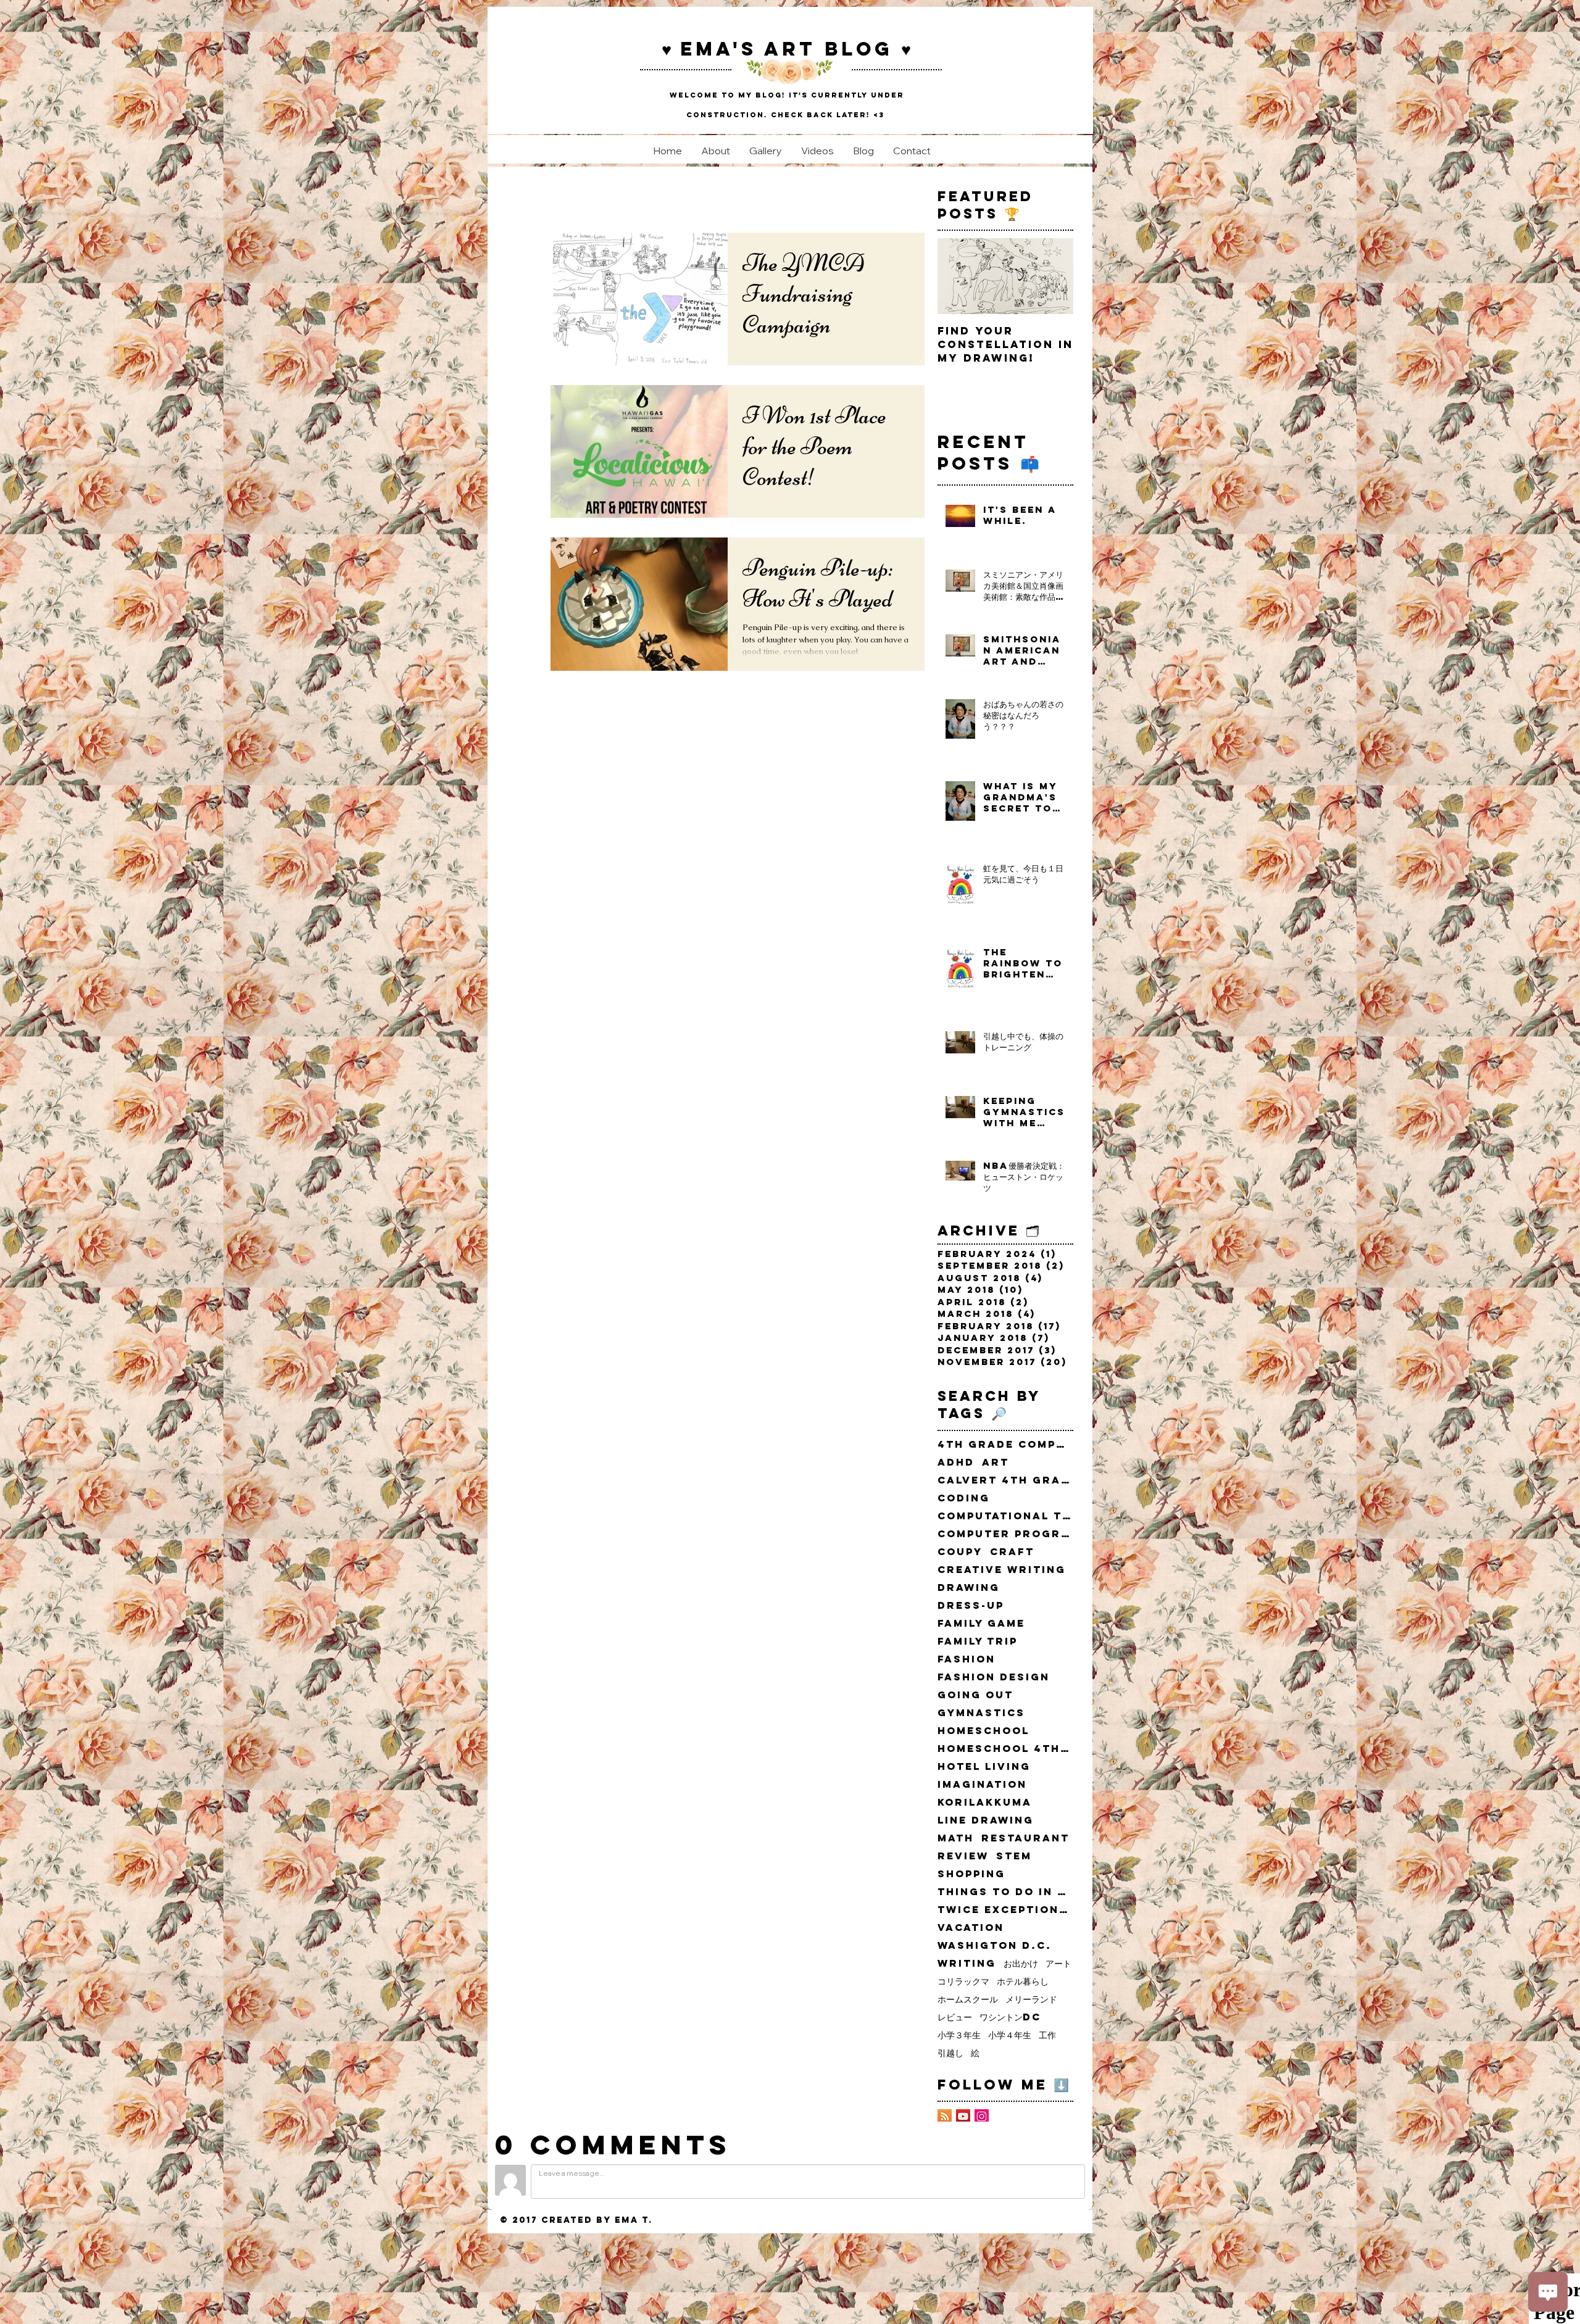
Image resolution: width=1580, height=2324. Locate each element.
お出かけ (1021, 1963)
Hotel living (984, 1766)
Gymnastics (981, 1713)
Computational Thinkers (1005, 1516)
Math (956, 1838)
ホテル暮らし (1023, 1981)
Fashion (967, 1659)
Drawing (969, 1587)
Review (963, 1856)
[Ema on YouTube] (963, 2116)
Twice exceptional (1005, 1910)
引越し (950, 2053)
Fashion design (994, 1677)
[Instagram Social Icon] (982, 2116)
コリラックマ (963, 1981)
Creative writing (1002, 1570)
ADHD (956, 1462)
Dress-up (971, 1605)
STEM (1014, 1856)
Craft (1012, 1552)
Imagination (982, 1784)
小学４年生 (1010, 2035)
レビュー (955, 2017)
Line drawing (986, 1820)
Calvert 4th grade (1005, 1480)
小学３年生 (959, 2035)
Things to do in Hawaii (1005, 1892)
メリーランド (1031, 1999)
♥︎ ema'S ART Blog (781, 49)
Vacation (971, 1928)
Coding (964, 1498)
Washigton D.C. (995, 1945)
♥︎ (906, 49)
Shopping (971, 1874)
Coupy (960, 1552)
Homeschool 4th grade (1005, 1749)
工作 (1047, 2035)
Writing (967, 1963)
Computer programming (1005, 1534)
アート (1058, 1963)
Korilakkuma (985, 1802)
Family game (981, 1623)
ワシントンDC (1010, 2017)
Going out (975, 1695)
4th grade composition (1005, 1444)
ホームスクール (968, 1999)
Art (996, 1462)
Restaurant (1025, 1838)
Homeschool (983, 1731)
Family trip (978, 1641)
